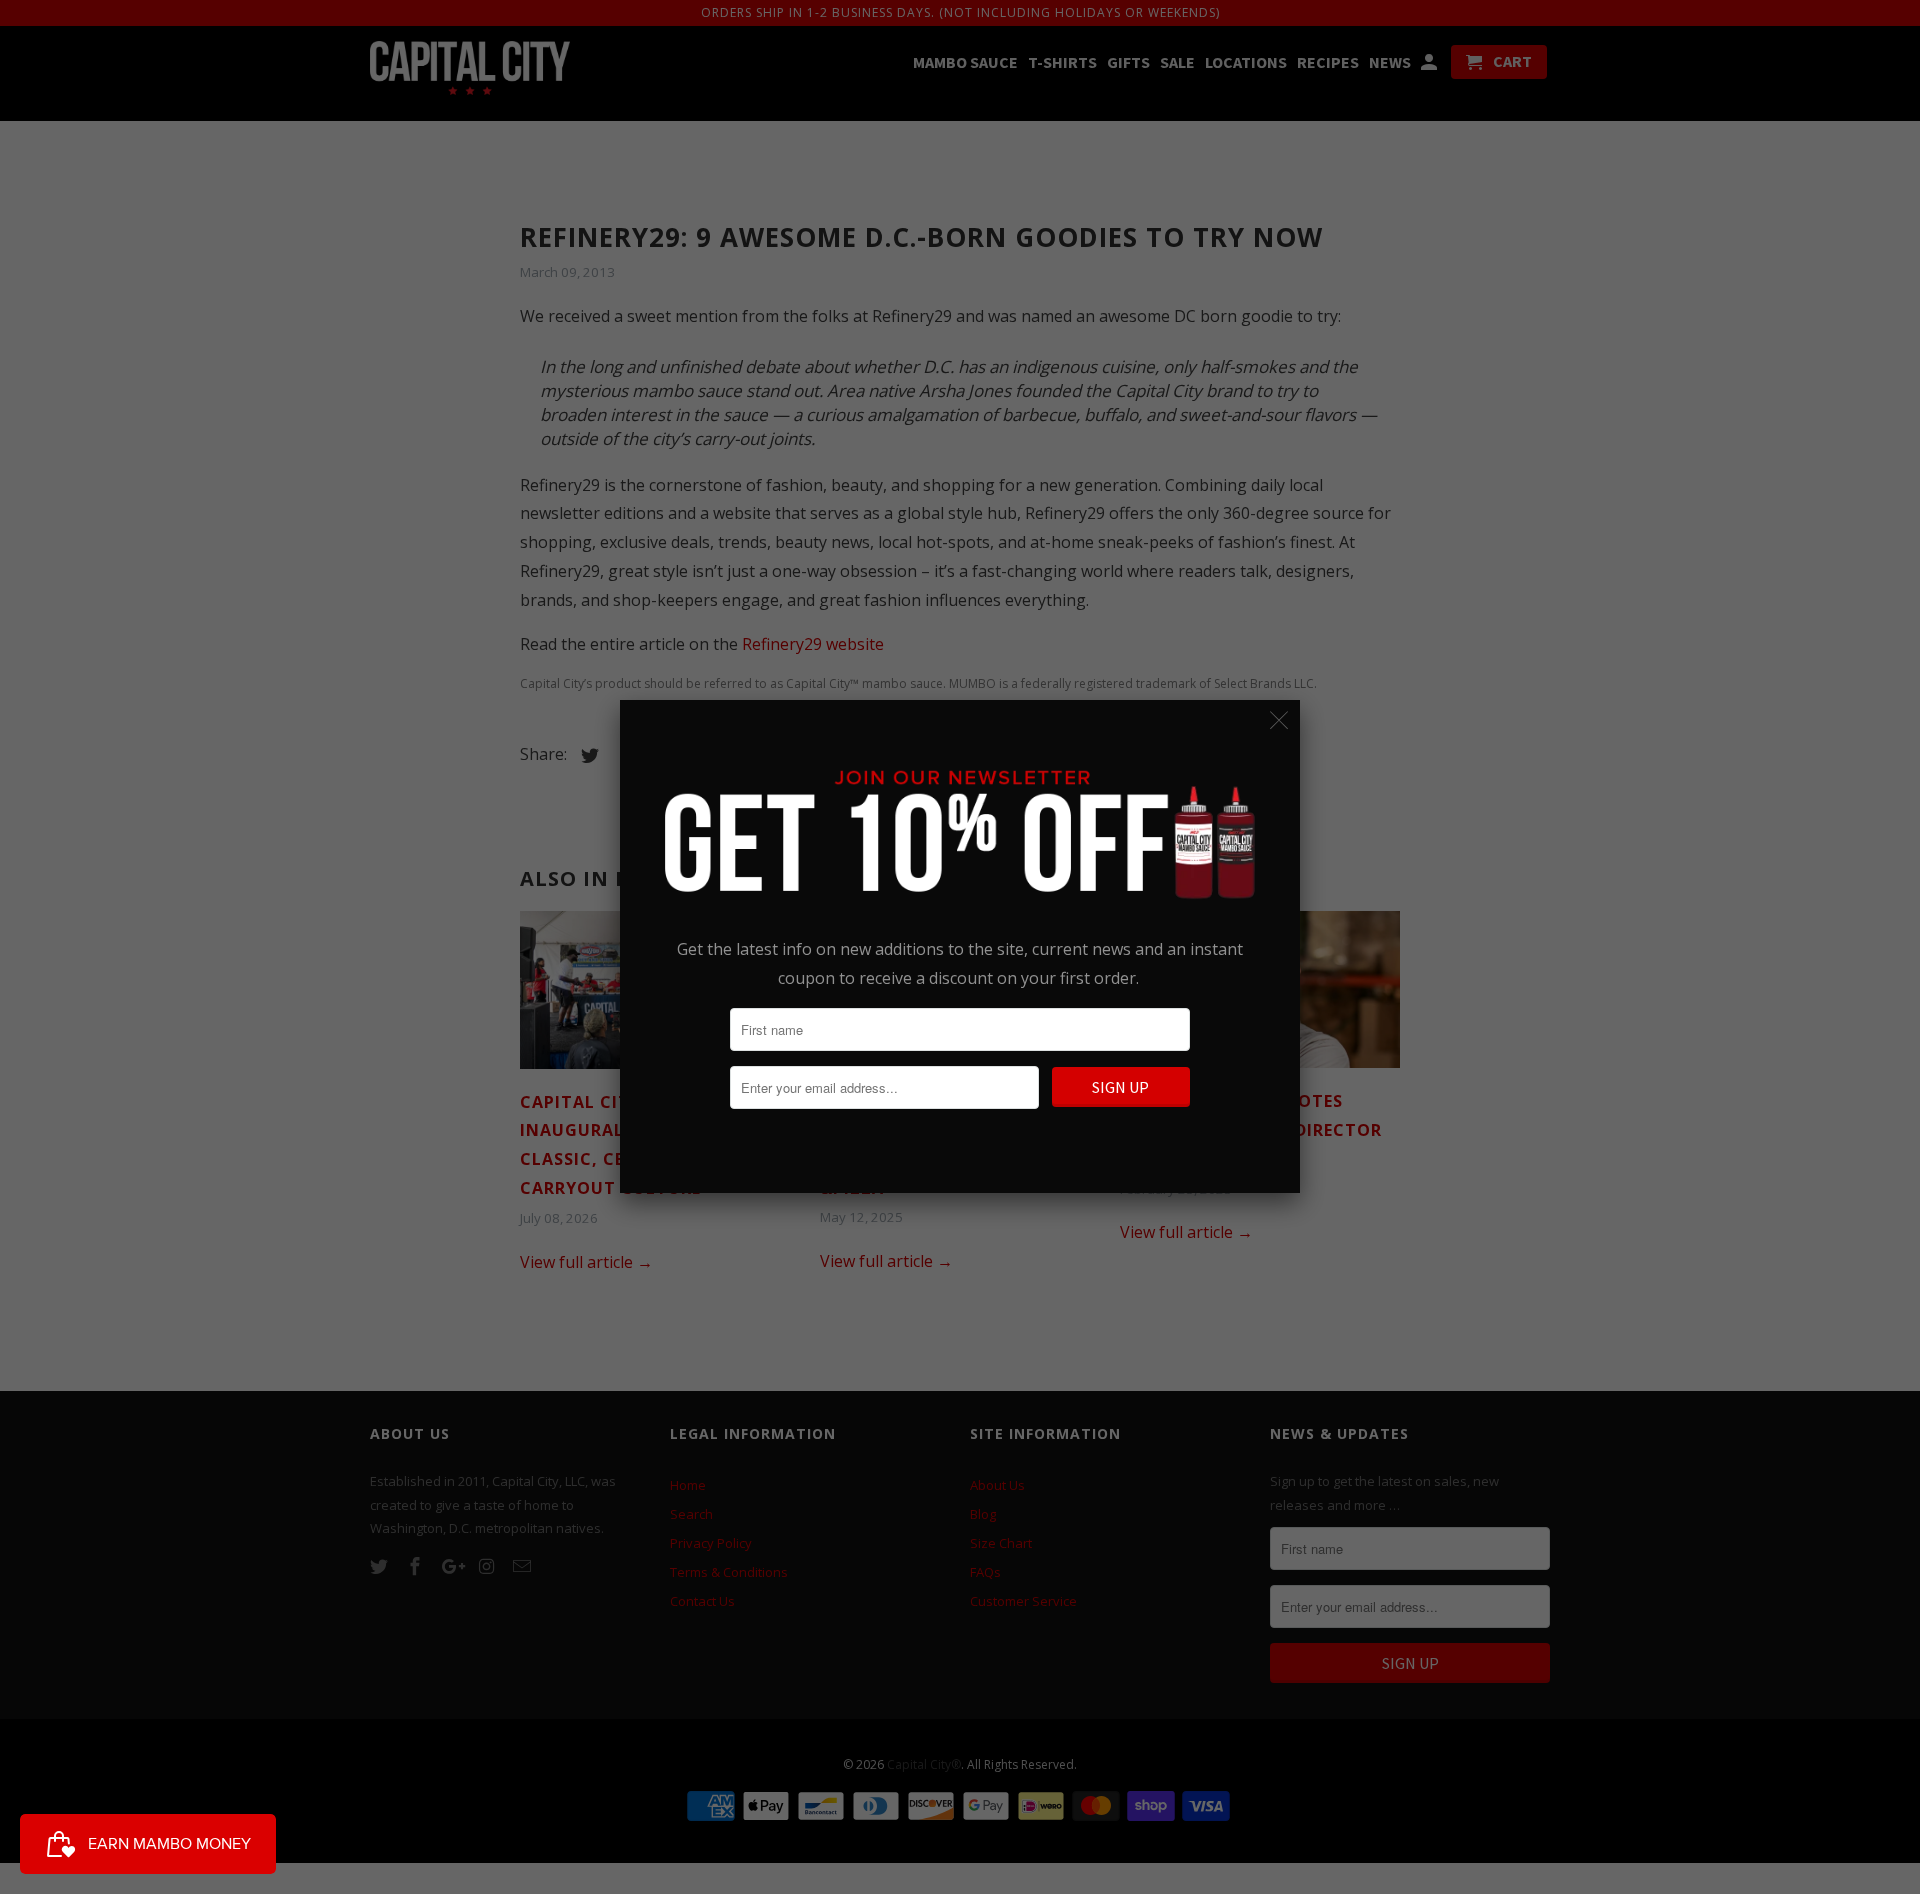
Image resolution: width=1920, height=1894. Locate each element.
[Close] (1279, 720)
